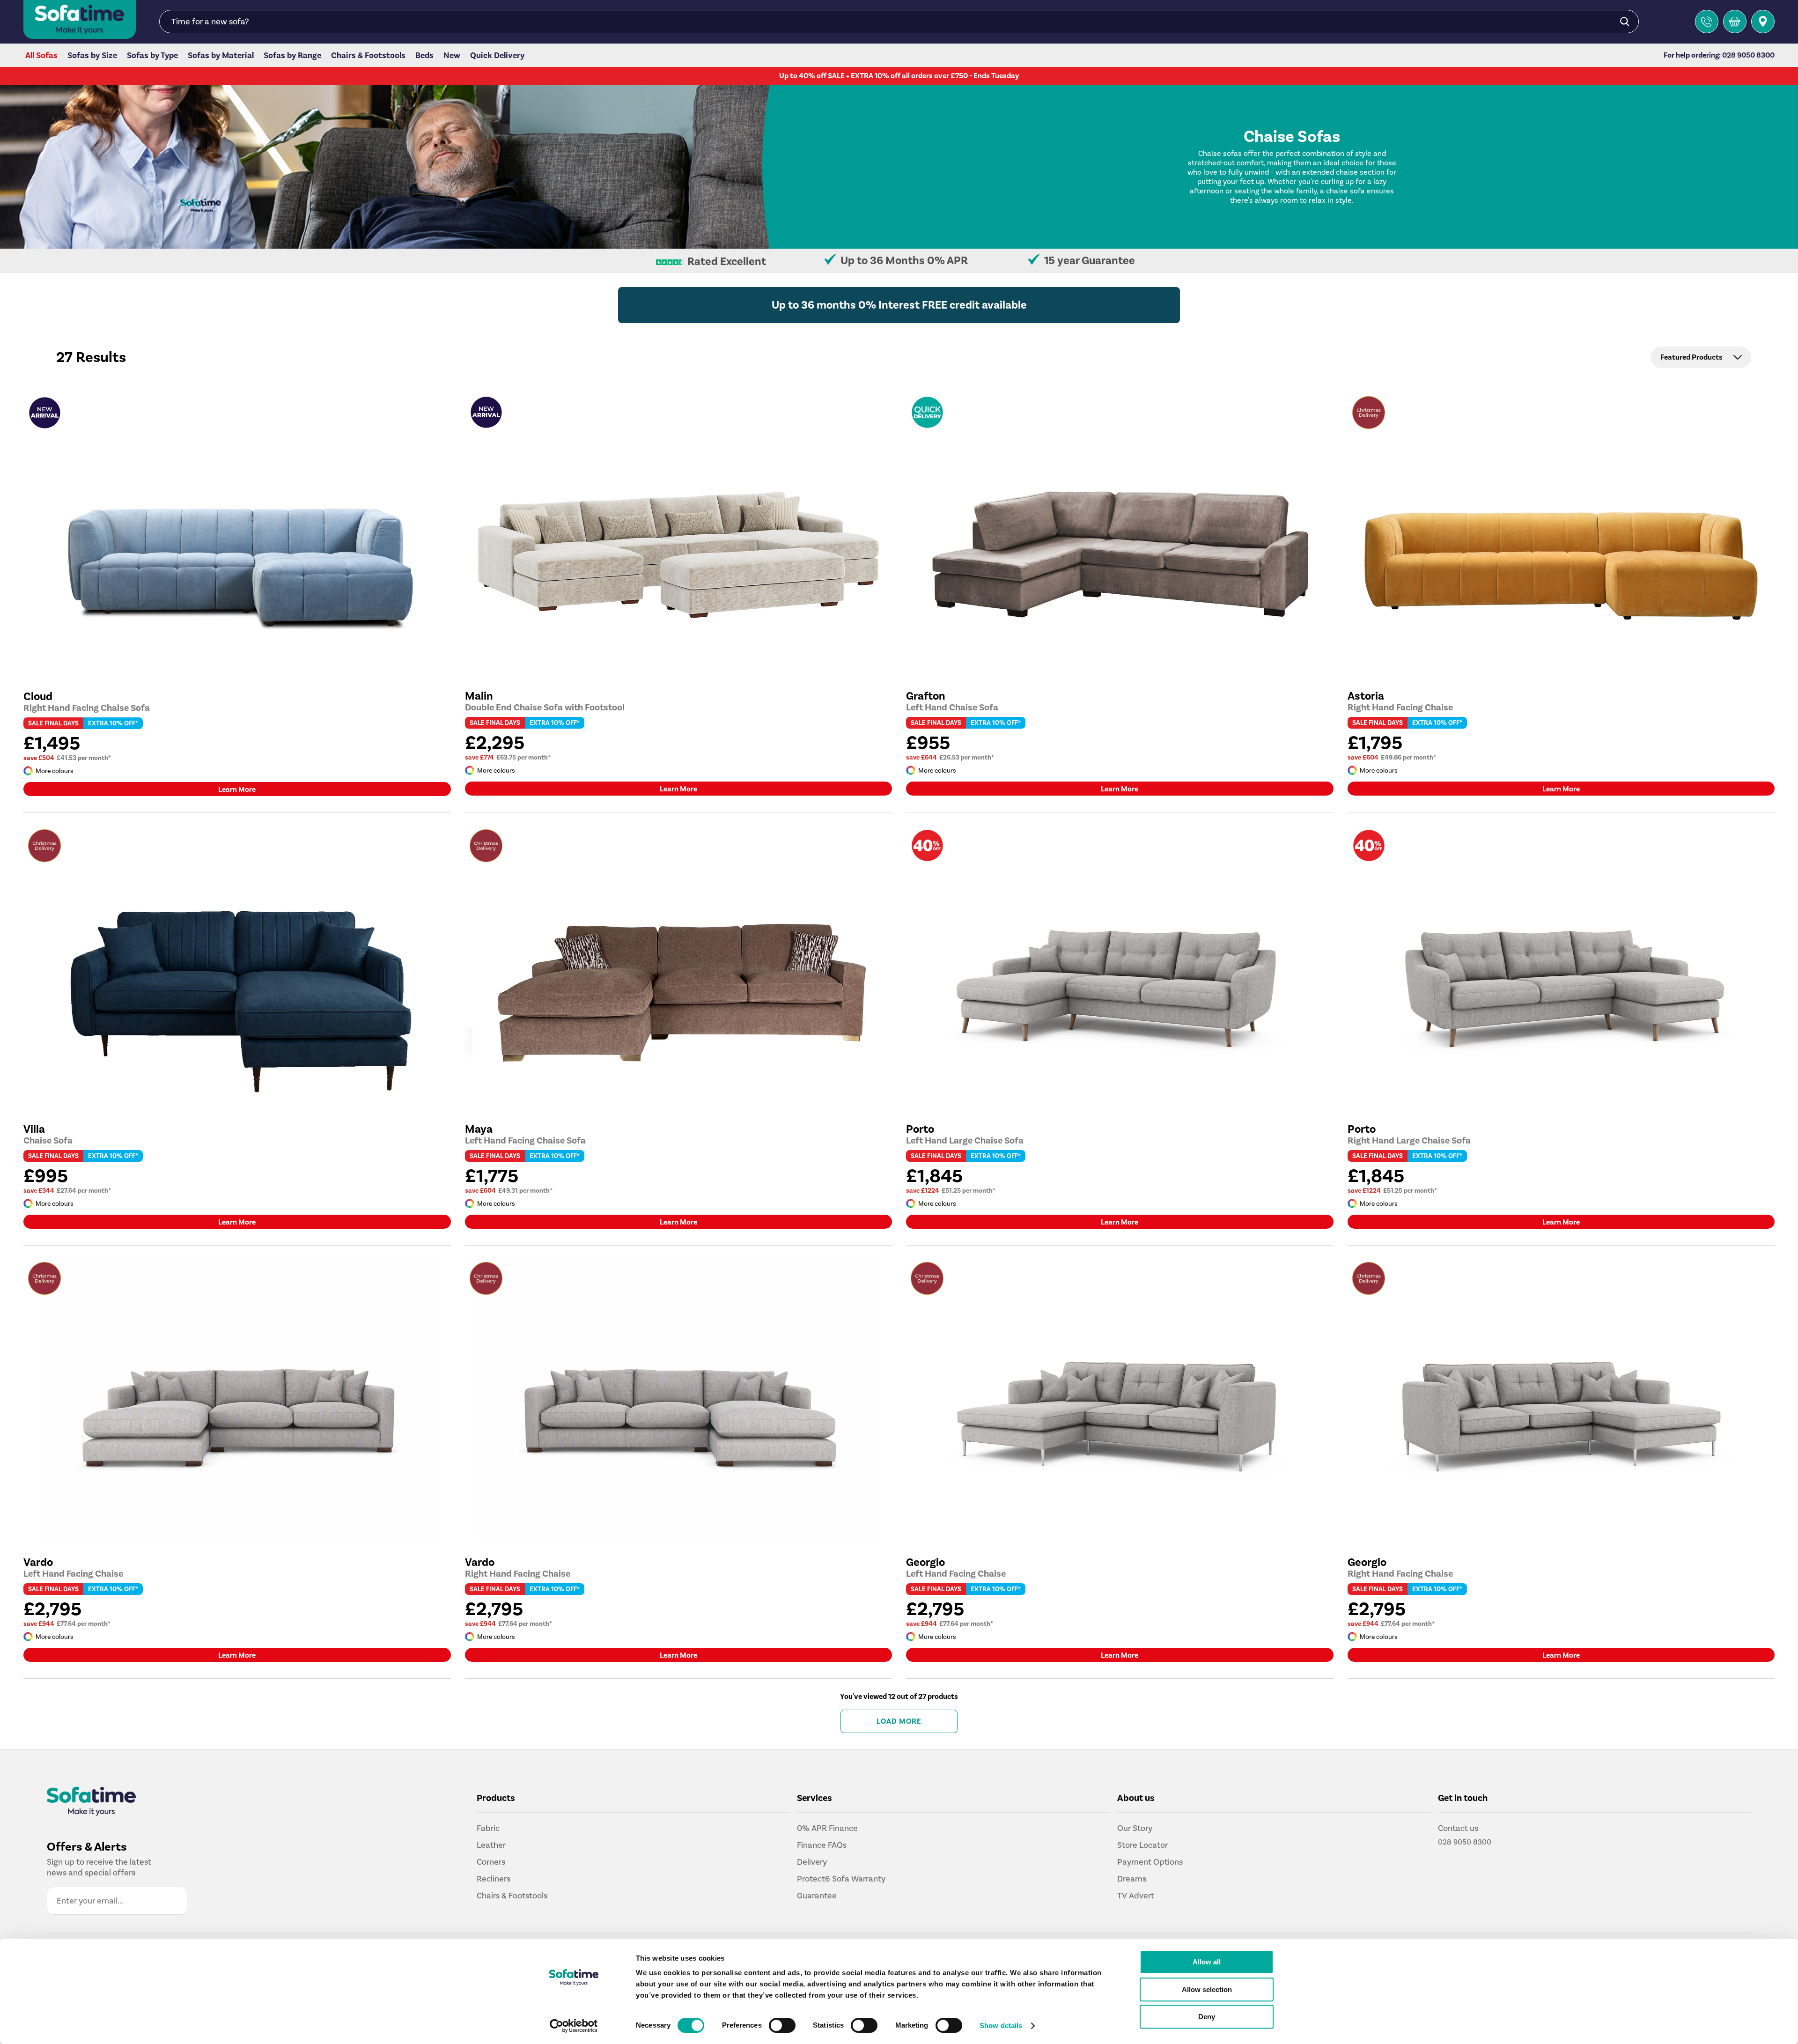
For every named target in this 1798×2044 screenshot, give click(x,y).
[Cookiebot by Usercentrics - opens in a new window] (574, 2026)
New (452, 56)
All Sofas (41, 56)
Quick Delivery (497, 56)
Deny (1207, 2017)
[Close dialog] (1064, 931)
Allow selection (1207, 1989)
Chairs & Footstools (368, 56)
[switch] (782, 2025)
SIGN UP (811, 1060)
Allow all (1207, 1962)
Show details (1001, 2026)
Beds (424, 56)
